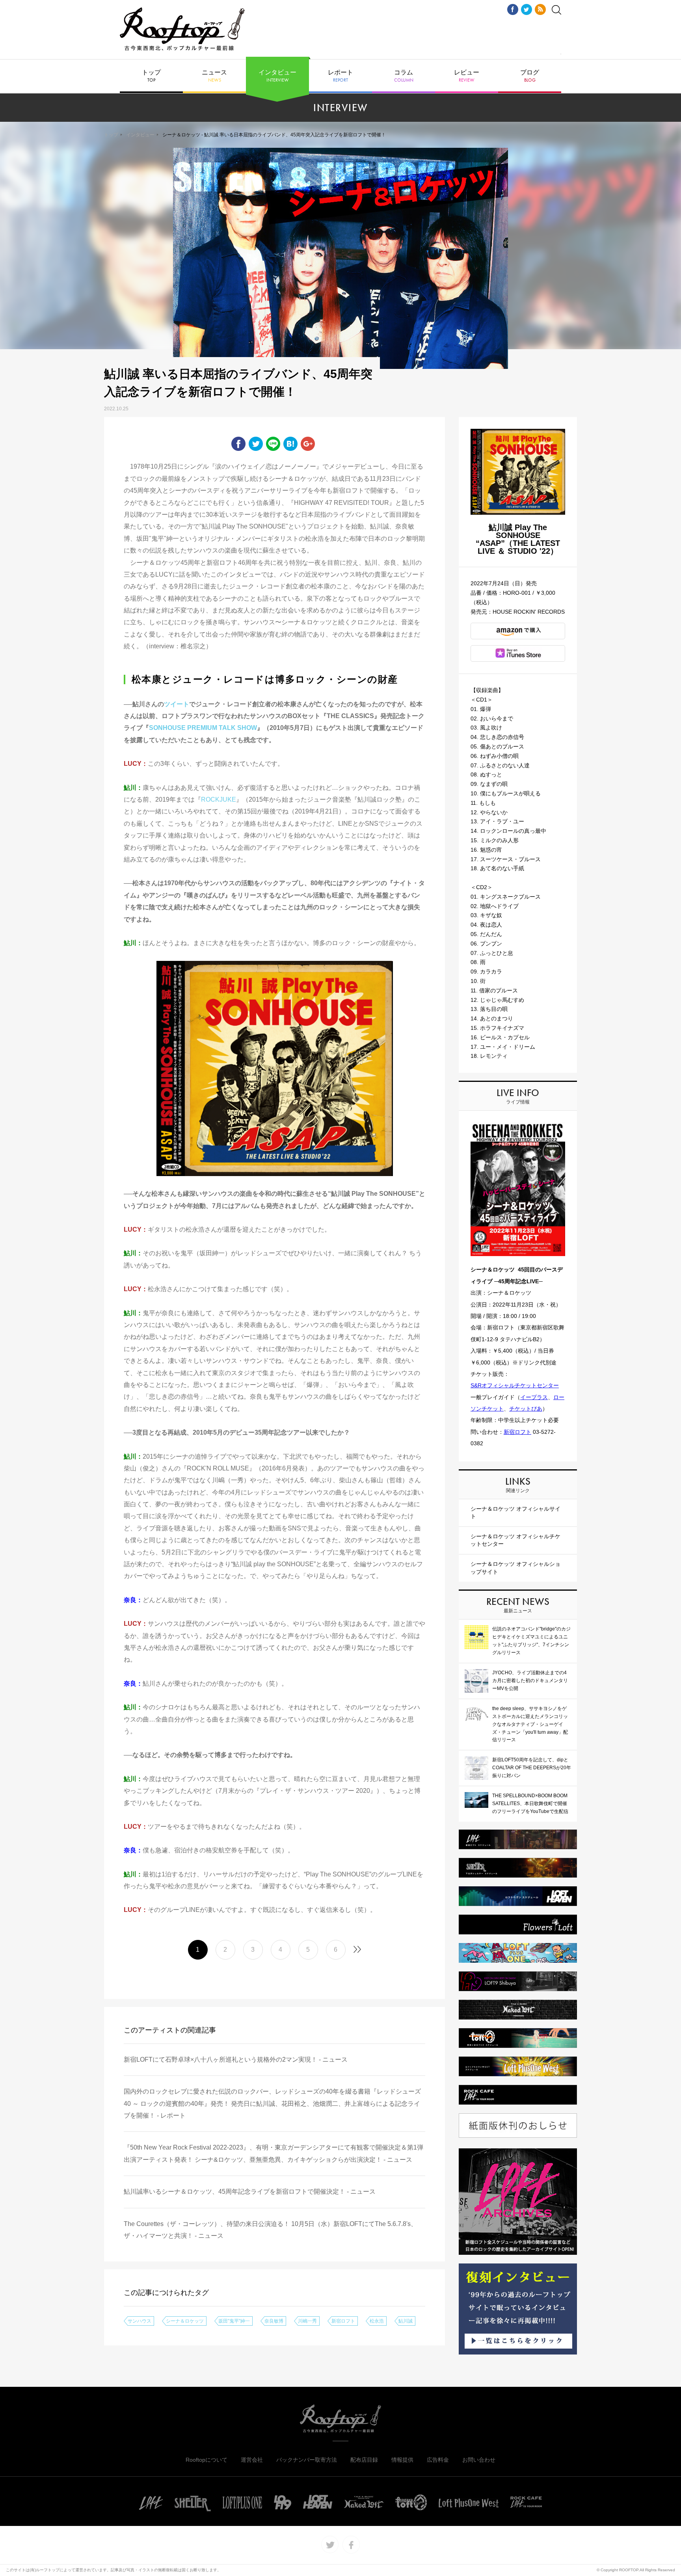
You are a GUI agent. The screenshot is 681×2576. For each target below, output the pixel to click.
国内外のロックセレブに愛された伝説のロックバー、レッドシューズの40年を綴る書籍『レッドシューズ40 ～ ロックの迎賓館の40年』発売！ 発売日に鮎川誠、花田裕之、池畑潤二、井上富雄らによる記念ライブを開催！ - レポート (272, 2103)
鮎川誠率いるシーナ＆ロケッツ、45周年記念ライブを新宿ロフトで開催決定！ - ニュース (250, 2192)
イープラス (534, 1397)
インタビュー (277, 76)
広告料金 (438, 2460)
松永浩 (377, 2321)
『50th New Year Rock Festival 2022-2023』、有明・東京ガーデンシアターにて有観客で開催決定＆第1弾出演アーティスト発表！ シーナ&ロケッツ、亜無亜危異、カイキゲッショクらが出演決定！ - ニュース (274, 2153)
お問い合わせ (479, 2460)
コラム (404, 76)
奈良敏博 (274, 2321)
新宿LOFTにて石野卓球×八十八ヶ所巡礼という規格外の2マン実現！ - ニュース (236, 2059)
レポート (340, 76)
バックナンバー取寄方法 (307, 2460)
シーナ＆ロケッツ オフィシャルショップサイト (515, 1568)
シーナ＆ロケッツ (185, 2321)
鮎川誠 (406, 2321)
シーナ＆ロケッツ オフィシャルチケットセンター (515, 1540)
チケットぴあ (526, 1409)
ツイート (177, 704)
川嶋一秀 (307, 2321)
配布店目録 (364, 2460)
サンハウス (140, 2321)
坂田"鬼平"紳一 (234, 2321)
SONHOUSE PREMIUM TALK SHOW (203, 728)
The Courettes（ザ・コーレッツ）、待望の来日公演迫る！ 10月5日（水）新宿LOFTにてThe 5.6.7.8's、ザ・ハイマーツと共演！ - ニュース (270, 2230)
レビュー (467, 76)
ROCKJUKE (219, 799)
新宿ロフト (343, 2321)
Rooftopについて (207, 2460)
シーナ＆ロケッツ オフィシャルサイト (515, 1513)
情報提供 (402, 2460)
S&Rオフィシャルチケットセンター (515, 1385)
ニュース (214, 76)
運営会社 (252, 2460)
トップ (151, 76)
